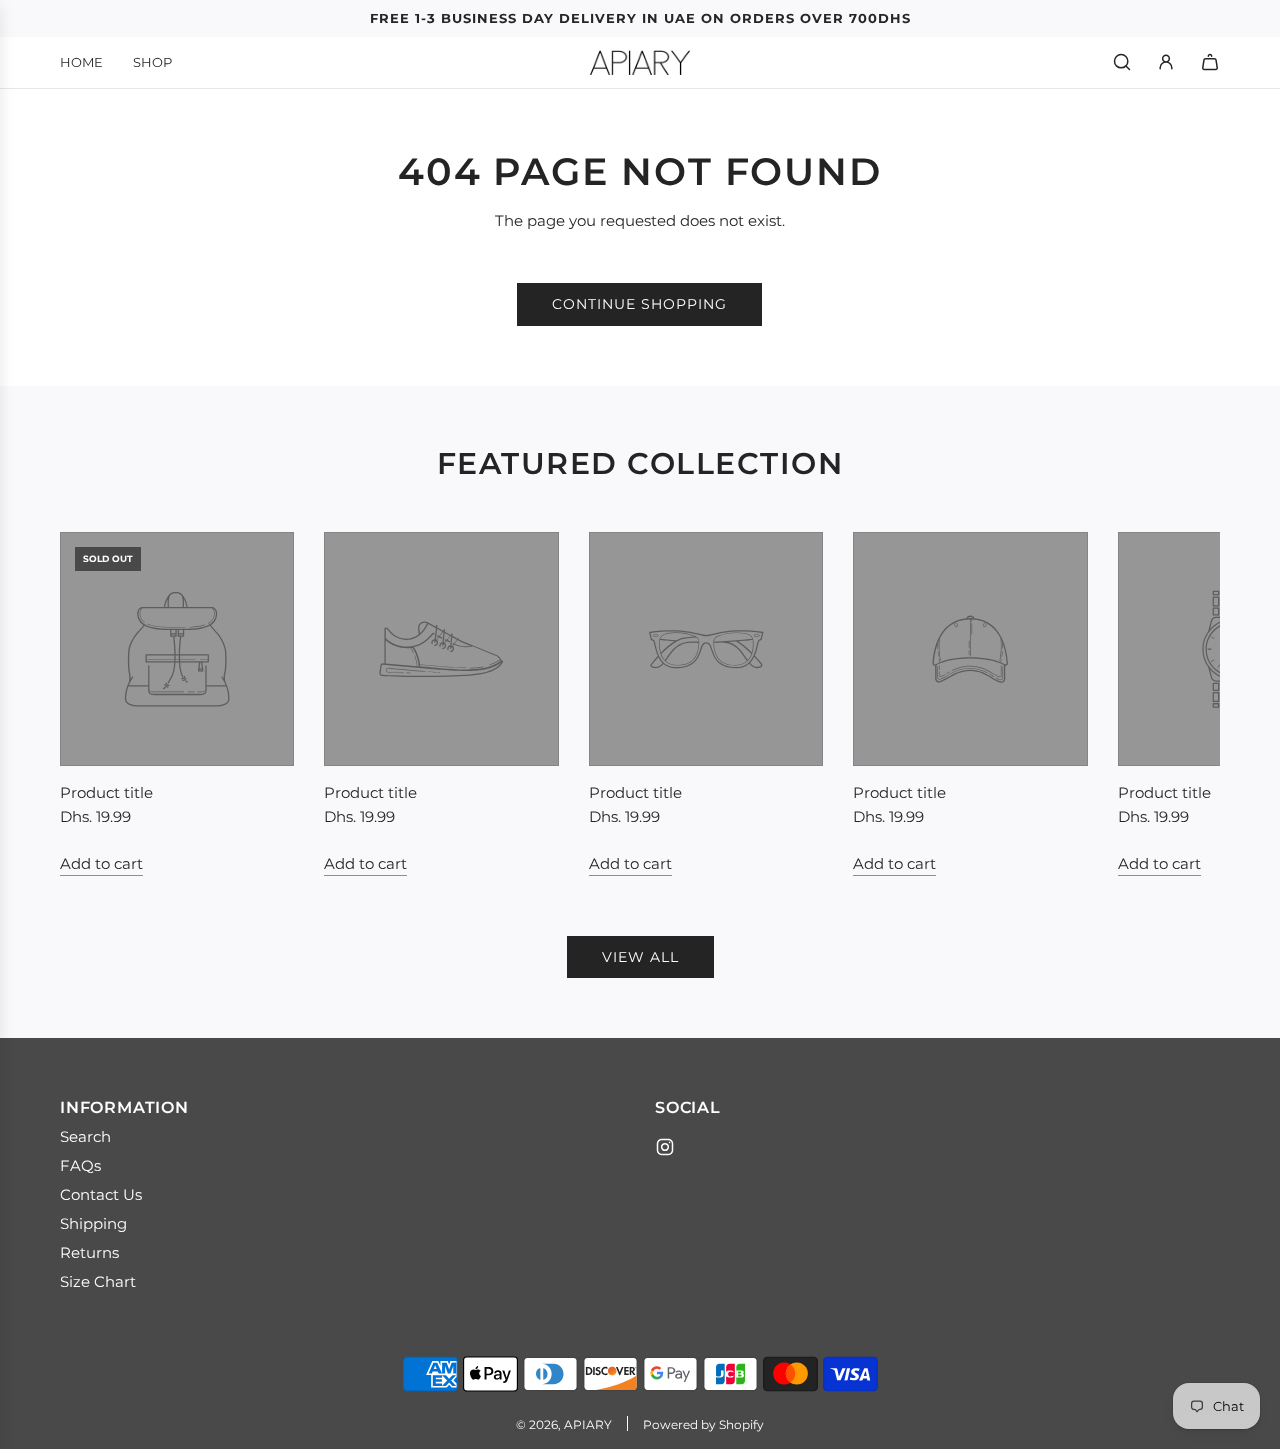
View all (640, 957)
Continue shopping (639, 304)
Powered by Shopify (703, 1424)
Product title (106, 792)
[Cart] (1210, 62)
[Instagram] (665, 1147)
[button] (97, 704)
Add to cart (101, 863)
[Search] (1122, 62)
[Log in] (1166, 62)
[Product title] (177, 649)
